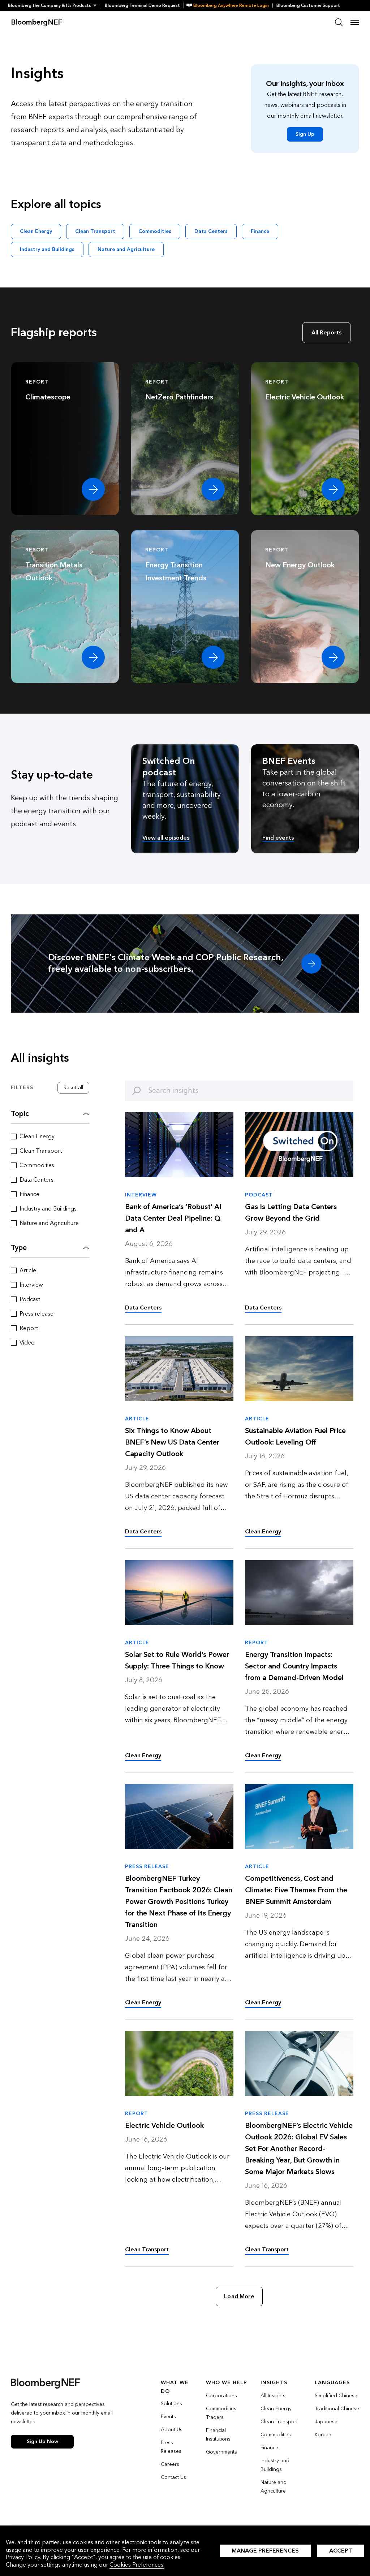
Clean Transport (95, 231)
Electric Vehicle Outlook (164, 2126)
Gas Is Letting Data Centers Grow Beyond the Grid (291, 1213)
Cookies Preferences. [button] (137, 2565)
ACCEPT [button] (341, 2551)
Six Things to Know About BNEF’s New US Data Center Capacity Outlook (172, 1442)
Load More (239, 2296)
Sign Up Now (42, 2441)
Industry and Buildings (47, 249)
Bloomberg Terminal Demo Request (142, 5)
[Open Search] (339, 22)
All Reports (326, 332)
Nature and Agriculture (126, 249)
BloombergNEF (36, 22)
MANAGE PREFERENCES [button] (265, 2551)
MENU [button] (355, 22)
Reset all (73, 1088)
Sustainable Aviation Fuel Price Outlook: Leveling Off (295, 1437)
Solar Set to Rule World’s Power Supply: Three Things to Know (177, 1661)
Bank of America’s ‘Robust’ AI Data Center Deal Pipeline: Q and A (173, 1218)
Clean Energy (36, 231)
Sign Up (305, 134)
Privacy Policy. (23, 2557)
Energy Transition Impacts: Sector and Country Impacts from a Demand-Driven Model (294, 1666)
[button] (54, 5)
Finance (260, 231)
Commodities (155, 231)
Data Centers (211, 231)
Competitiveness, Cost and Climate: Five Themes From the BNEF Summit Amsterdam (296, 1890)
